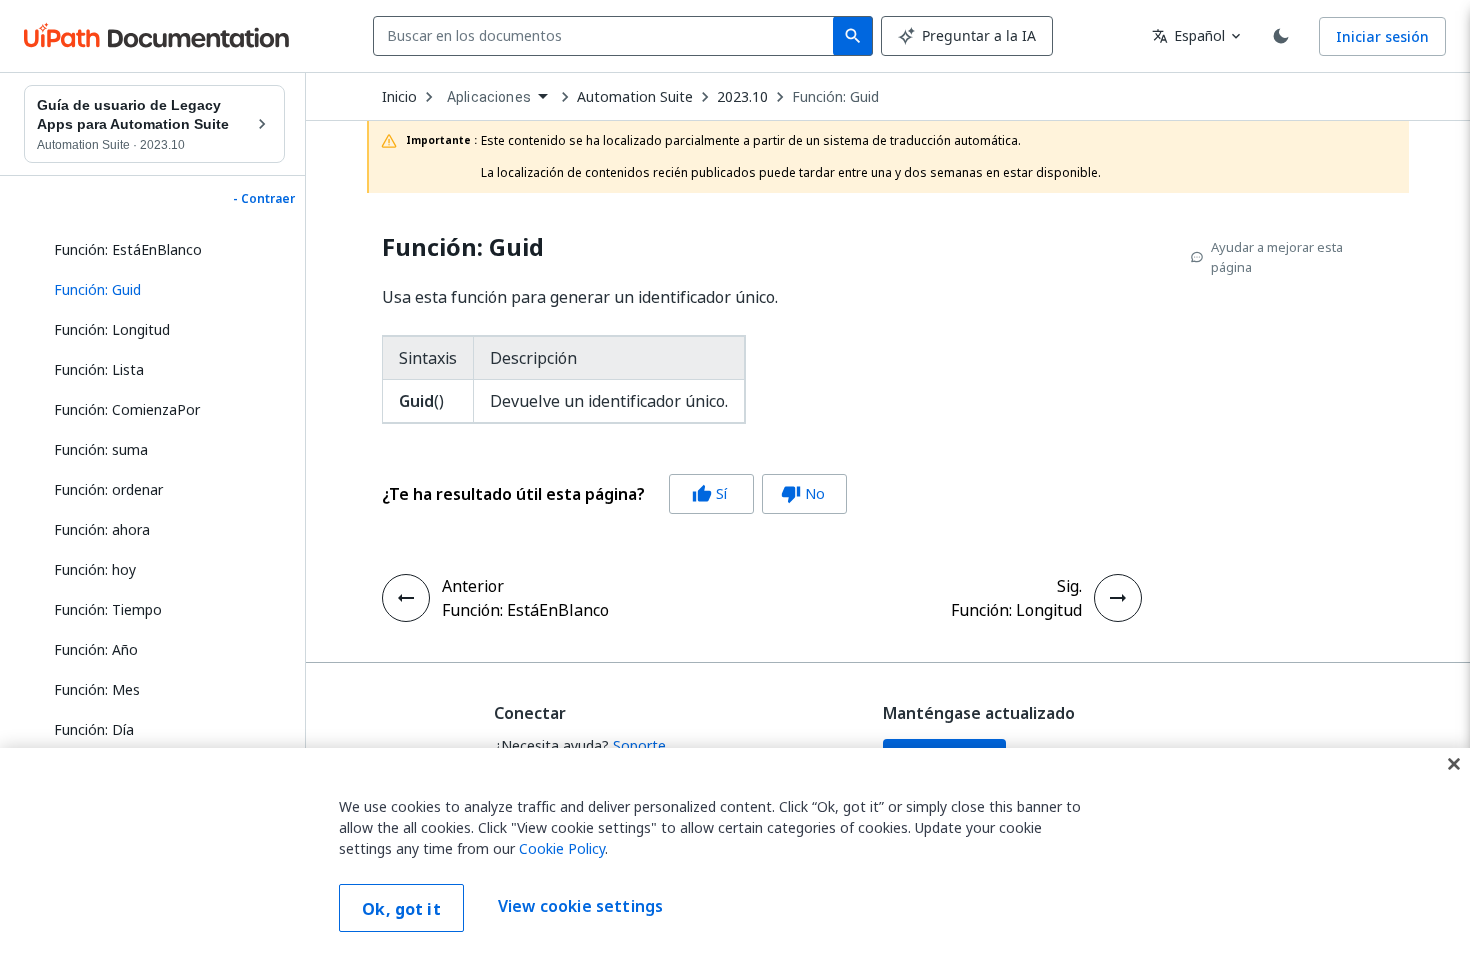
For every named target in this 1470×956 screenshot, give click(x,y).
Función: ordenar (108, 489)
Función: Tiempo (108, 609)
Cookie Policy (562, 848)
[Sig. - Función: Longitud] (1118, 598)
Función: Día (94, 729)
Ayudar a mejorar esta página (1277, 257)
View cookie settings (580, 906)
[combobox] (607, 36)
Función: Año (96, 649)
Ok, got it (401, 909)
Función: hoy (95, 569)
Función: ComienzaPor (127, 409)
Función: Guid (835, 97)
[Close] (1454, 764)
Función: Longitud (112, 329)
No (803, 493)
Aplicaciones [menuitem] (489, 97)
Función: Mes (97, 689)
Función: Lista (99, 369)
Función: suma (101, 449)
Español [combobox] (1188, 35)
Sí (709, 493)
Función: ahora (102, 529)
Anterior (473, 586)
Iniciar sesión (1382, 36)
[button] (162, 290)
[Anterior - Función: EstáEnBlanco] (406, 598)
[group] (614, 494)
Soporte (639, 745)
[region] (735, 852)
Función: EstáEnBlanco (128, 249)
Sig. (1069, 586)
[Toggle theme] (1281, 36)
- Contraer (264, 199)
